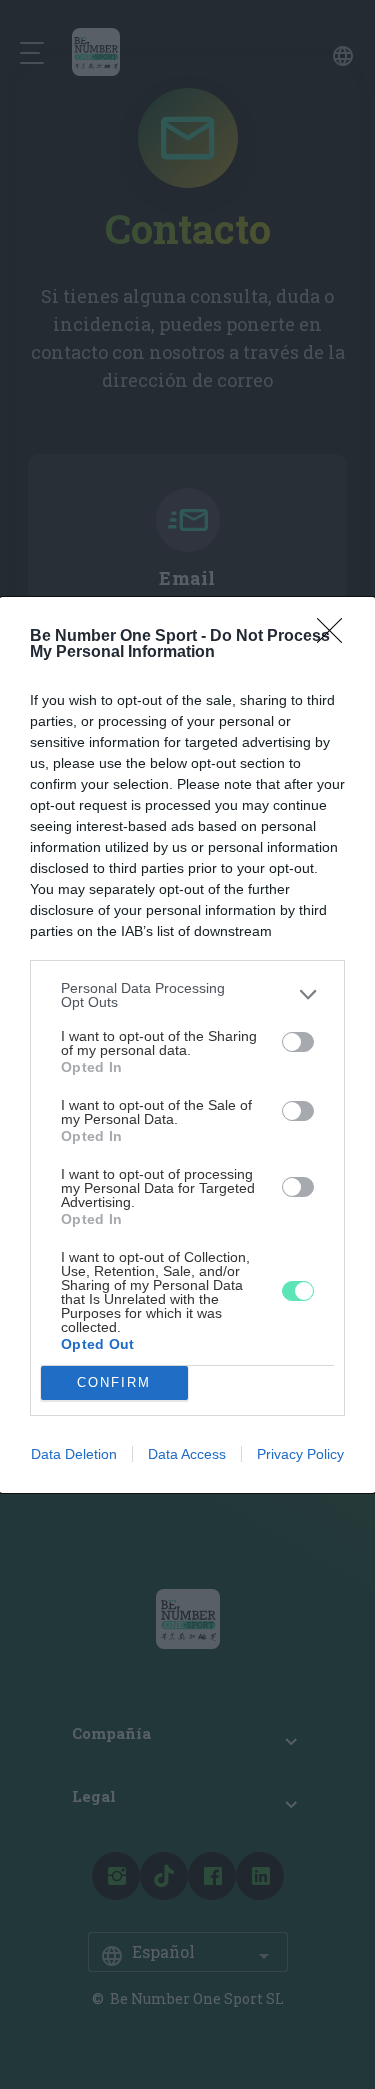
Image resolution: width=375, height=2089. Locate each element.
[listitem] (187, 995)
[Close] (336, 637)
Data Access (187, 1454)
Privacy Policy (300, 1454)
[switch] (298, 1042)
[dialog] (187, 1045)
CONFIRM (114, 1382)
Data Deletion (74, 1454)
